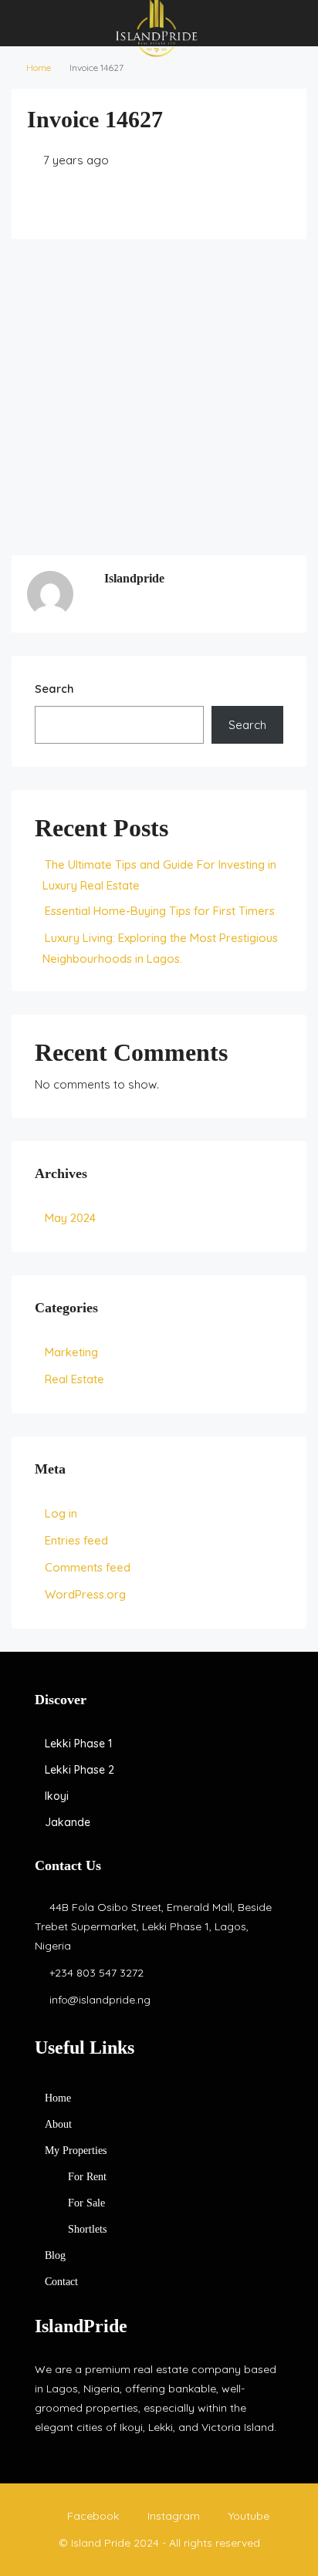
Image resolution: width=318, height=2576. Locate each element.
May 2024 (70, 1218)
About (58, 2124)
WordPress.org (85, 1594)
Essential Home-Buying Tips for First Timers (160, 911)
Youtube (247, 2516)
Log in (61, 1513)
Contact (61, 2282)
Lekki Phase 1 (78, 1744)
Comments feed (88, 1567)
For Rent (87, 2177)
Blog (55, 2255)
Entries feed (76, 1540)
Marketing (71, 1352)
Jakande (68, 1822)
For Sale (86, 2203)
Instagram (172, 2516)
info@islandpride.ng (100, 2000)
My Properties (76, 2151)
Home (39, 68)
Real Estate (74, 1379)
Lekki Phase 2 (79, 1770)
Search (54, 689)
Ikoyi (57, 1796)
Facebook (91, 2516)
